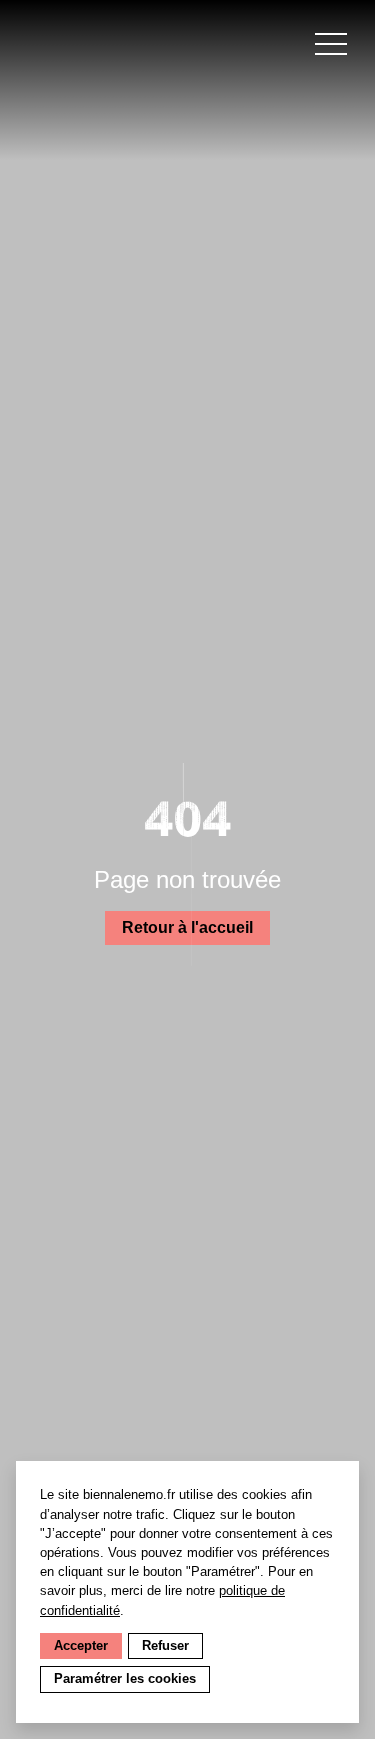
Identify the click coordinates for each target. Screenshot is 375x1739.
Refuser (165, 1645)
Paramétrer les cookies (125, 1678)
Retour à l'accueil (187, 927)
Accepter (81, 1645)
